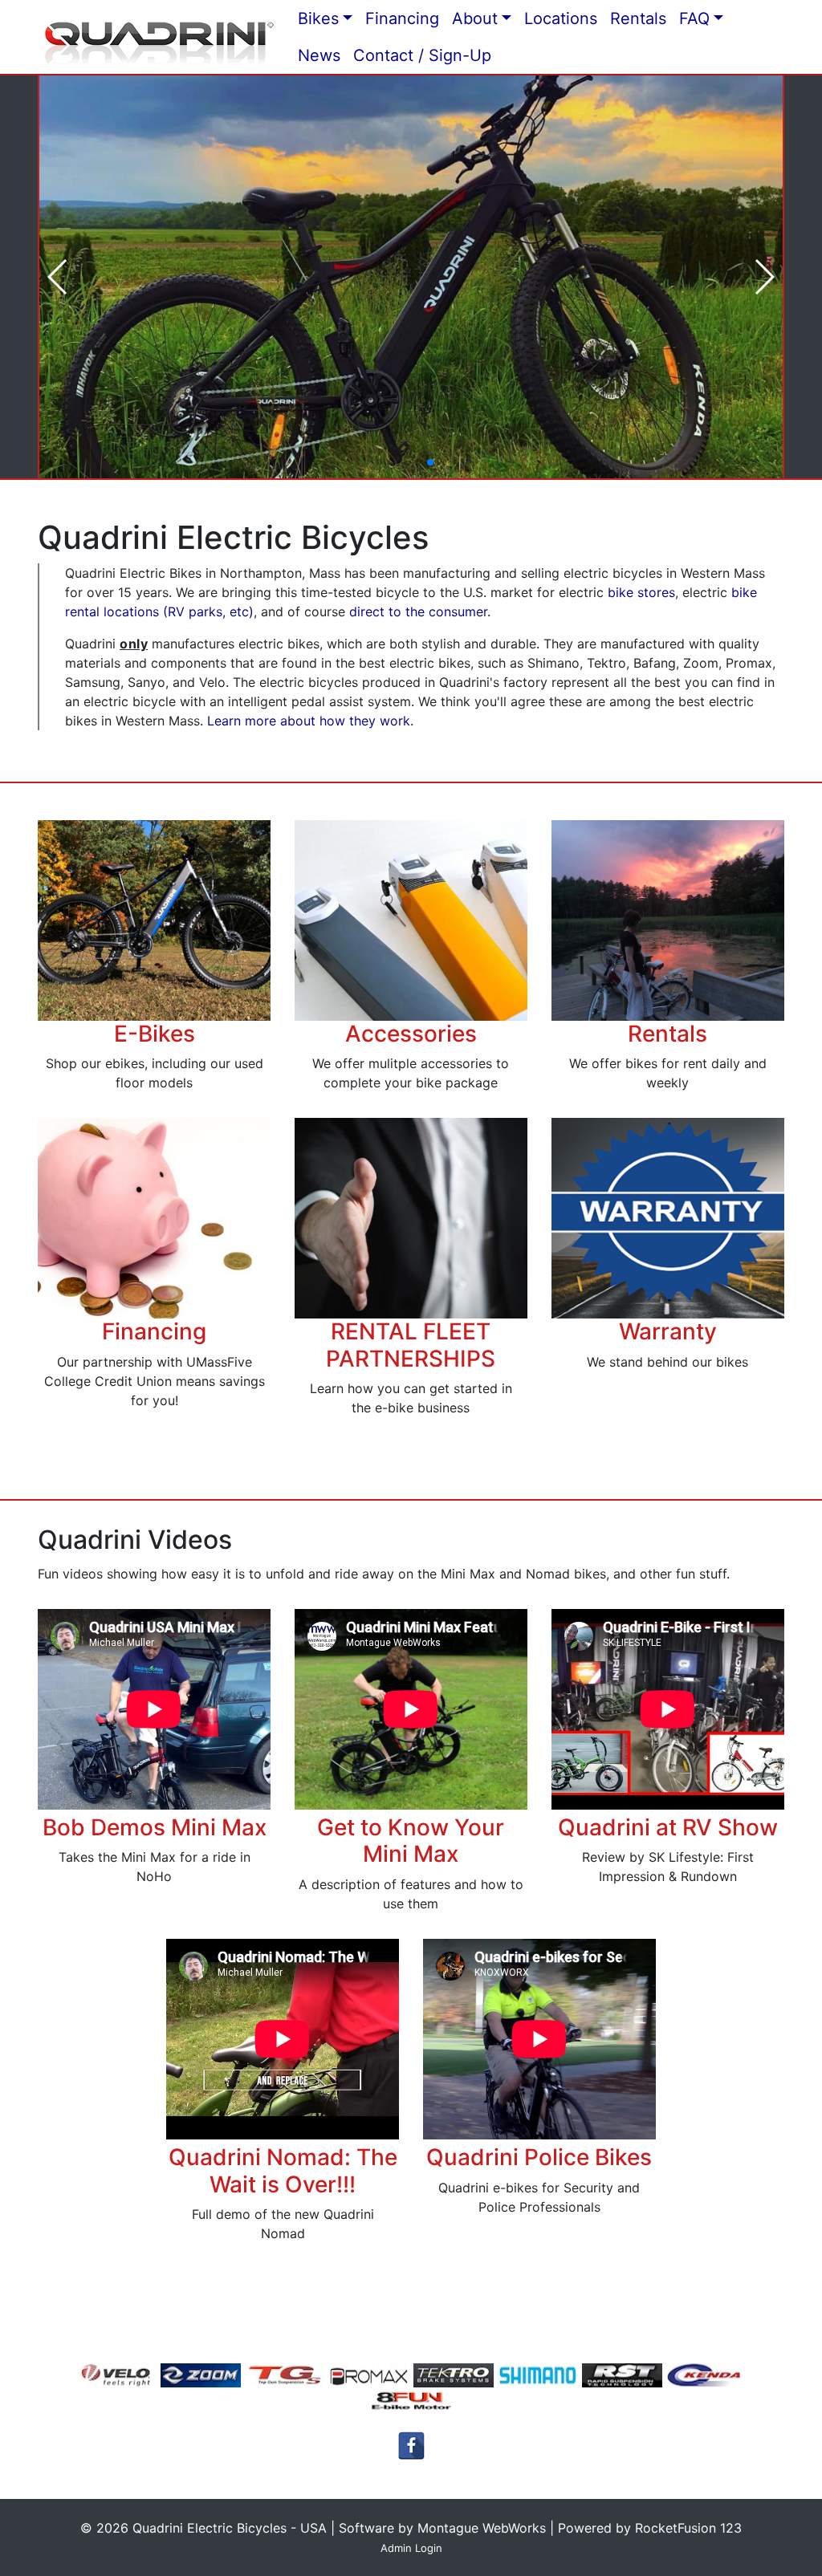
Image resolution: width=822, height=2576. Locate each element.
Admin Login (411, 2548)
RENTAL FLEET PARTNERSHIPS (411, 1345)
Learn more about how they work (309, 721)
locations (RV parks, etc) (177, 611)
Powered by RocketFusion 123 (650, 2528)
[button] (379, 462)
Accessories (411, 1034)
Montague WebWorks (482, 2528)
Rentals (667, 1034)
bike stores (641, 592)
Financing (154, 1331)
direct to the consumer (418, 611)
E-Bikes (155, 1034)
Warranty (668, 1331)
